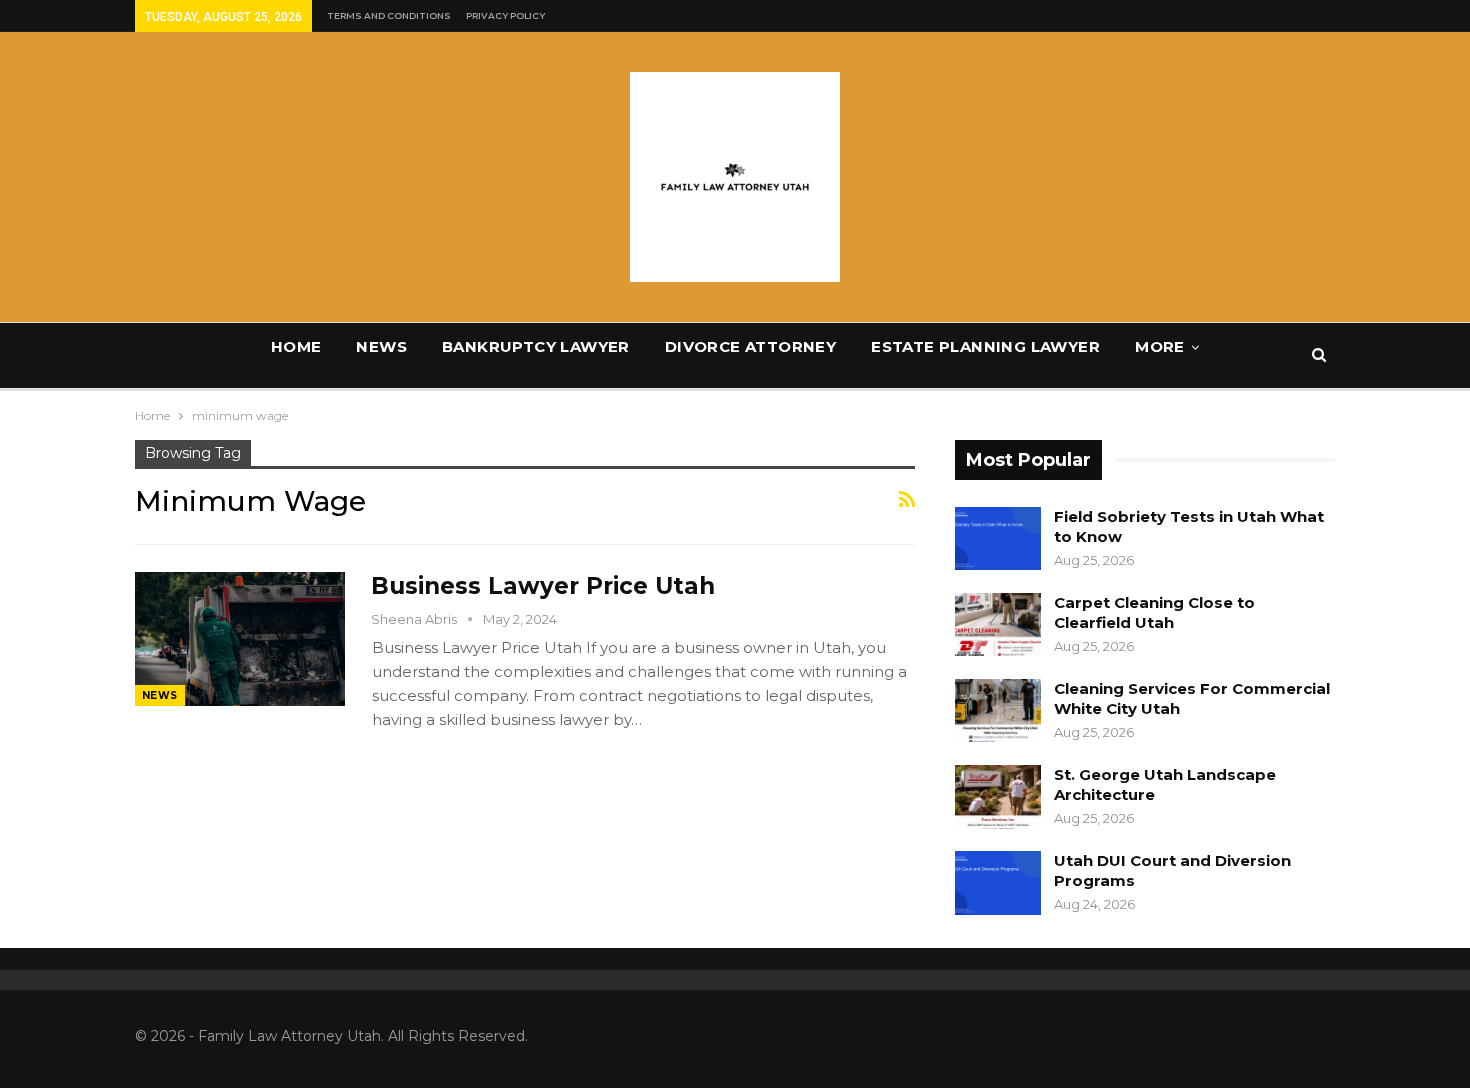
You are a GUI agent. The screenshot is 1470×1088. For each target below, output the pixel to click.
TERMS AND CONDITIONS (389, 15)
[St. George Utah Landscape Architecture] (998, 797)
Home (296, 346)
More (1160, 346)
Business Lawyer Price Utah (543, 586)
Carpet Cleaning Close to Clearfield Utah (1154, 612)
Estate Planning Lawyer (985, 346)
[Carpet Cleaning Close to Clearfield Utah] (998, 625)
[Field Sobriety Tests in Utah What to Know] (998, 539)
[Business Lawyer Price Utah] (240, 639)
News (381, 346)
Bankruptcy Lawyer (536, 346)
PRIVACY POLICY (505, 15)
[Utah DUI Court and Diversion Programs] (998, 883)
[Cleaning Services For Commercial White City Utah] (998, 711)
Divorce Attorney (750, 346)
